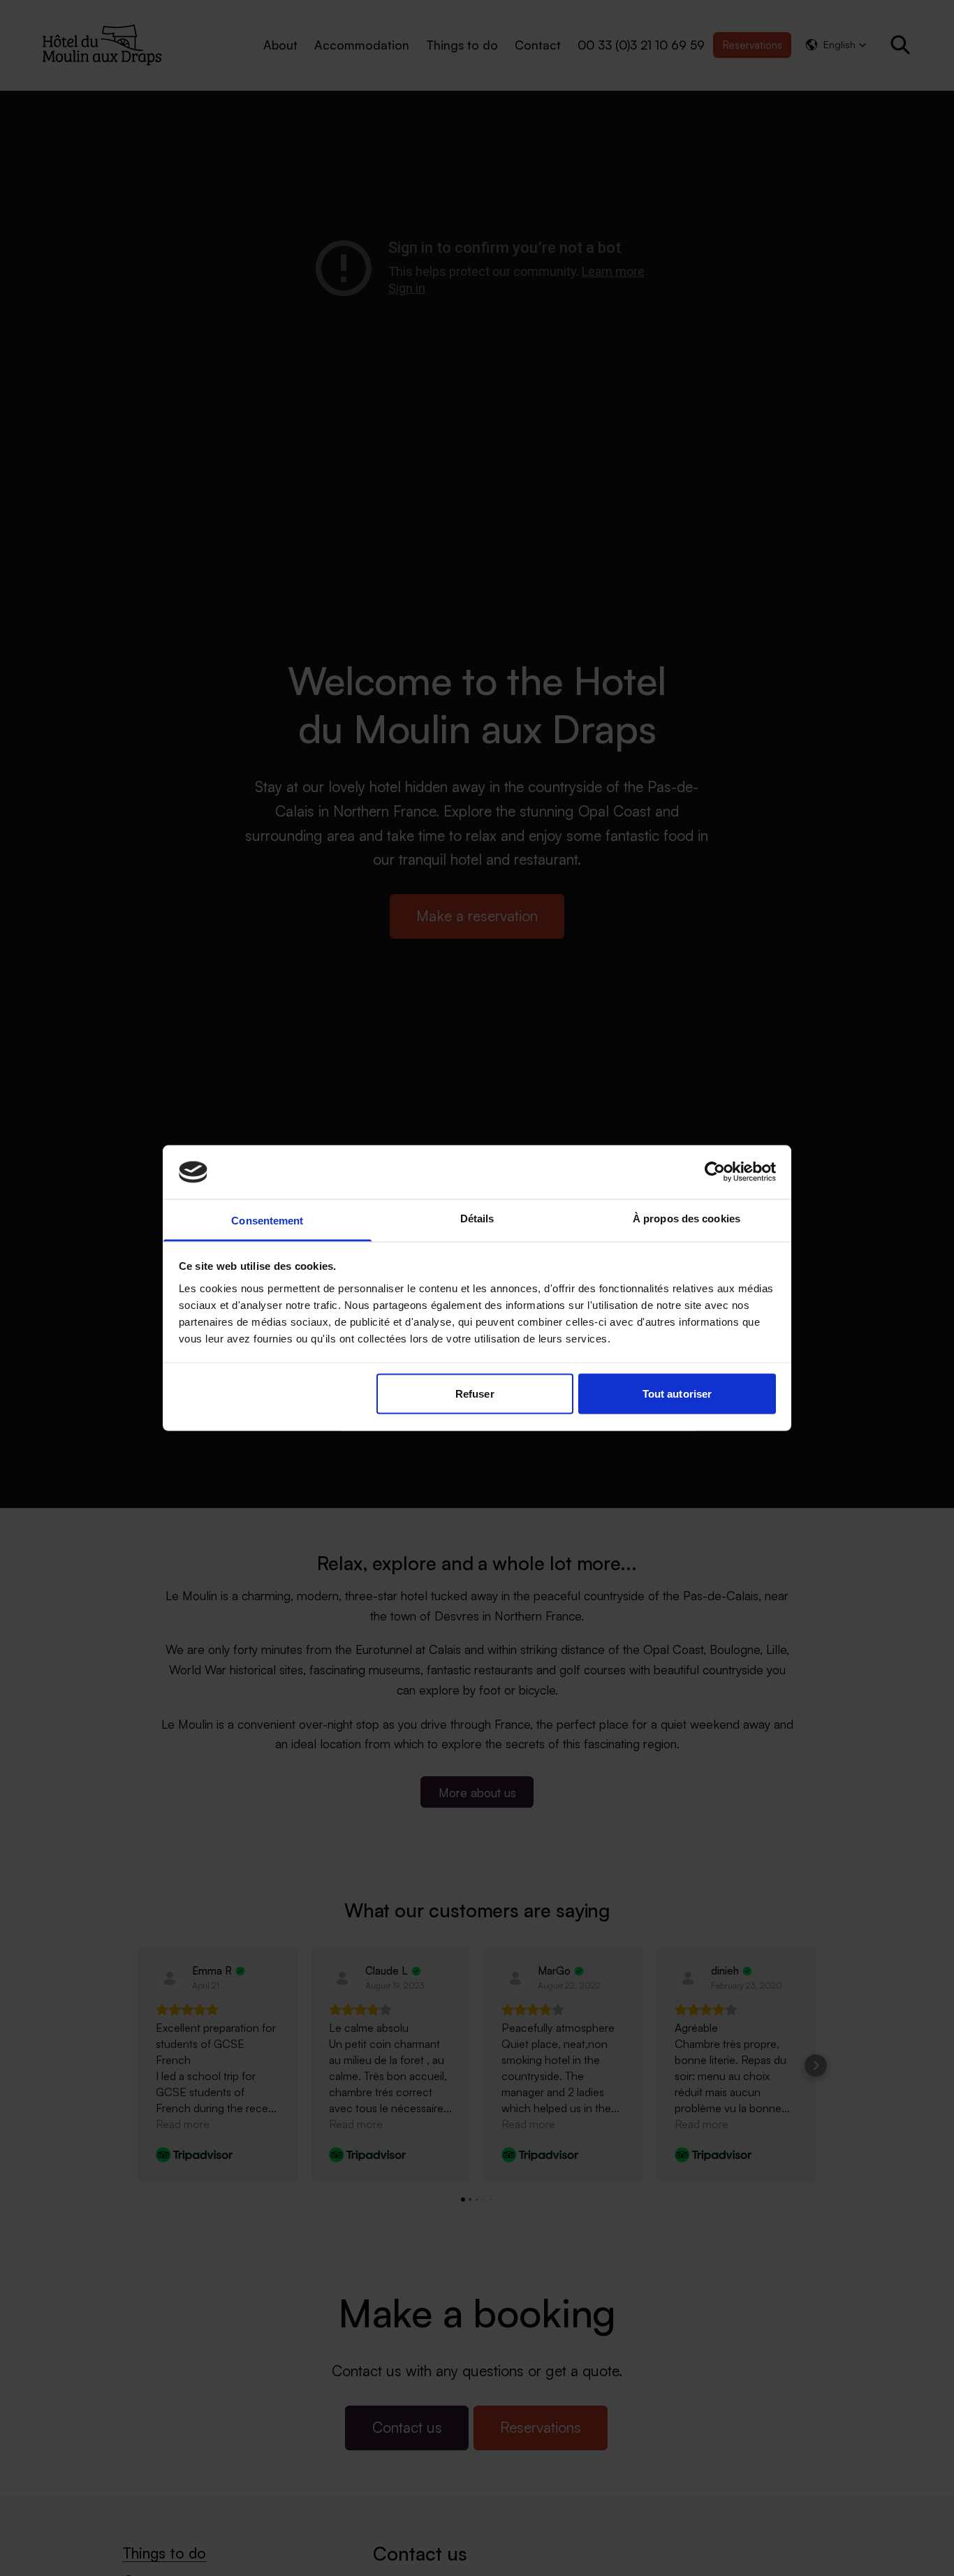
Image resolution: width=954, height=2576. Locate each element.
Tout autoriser (677, 1394)
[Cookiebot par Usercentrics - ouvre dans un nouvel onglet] (715, 1172)
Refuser (475, 1394)
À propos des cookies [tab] (687, 1218)
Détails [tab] (477, 1218)
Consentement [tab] (267, 1220)
